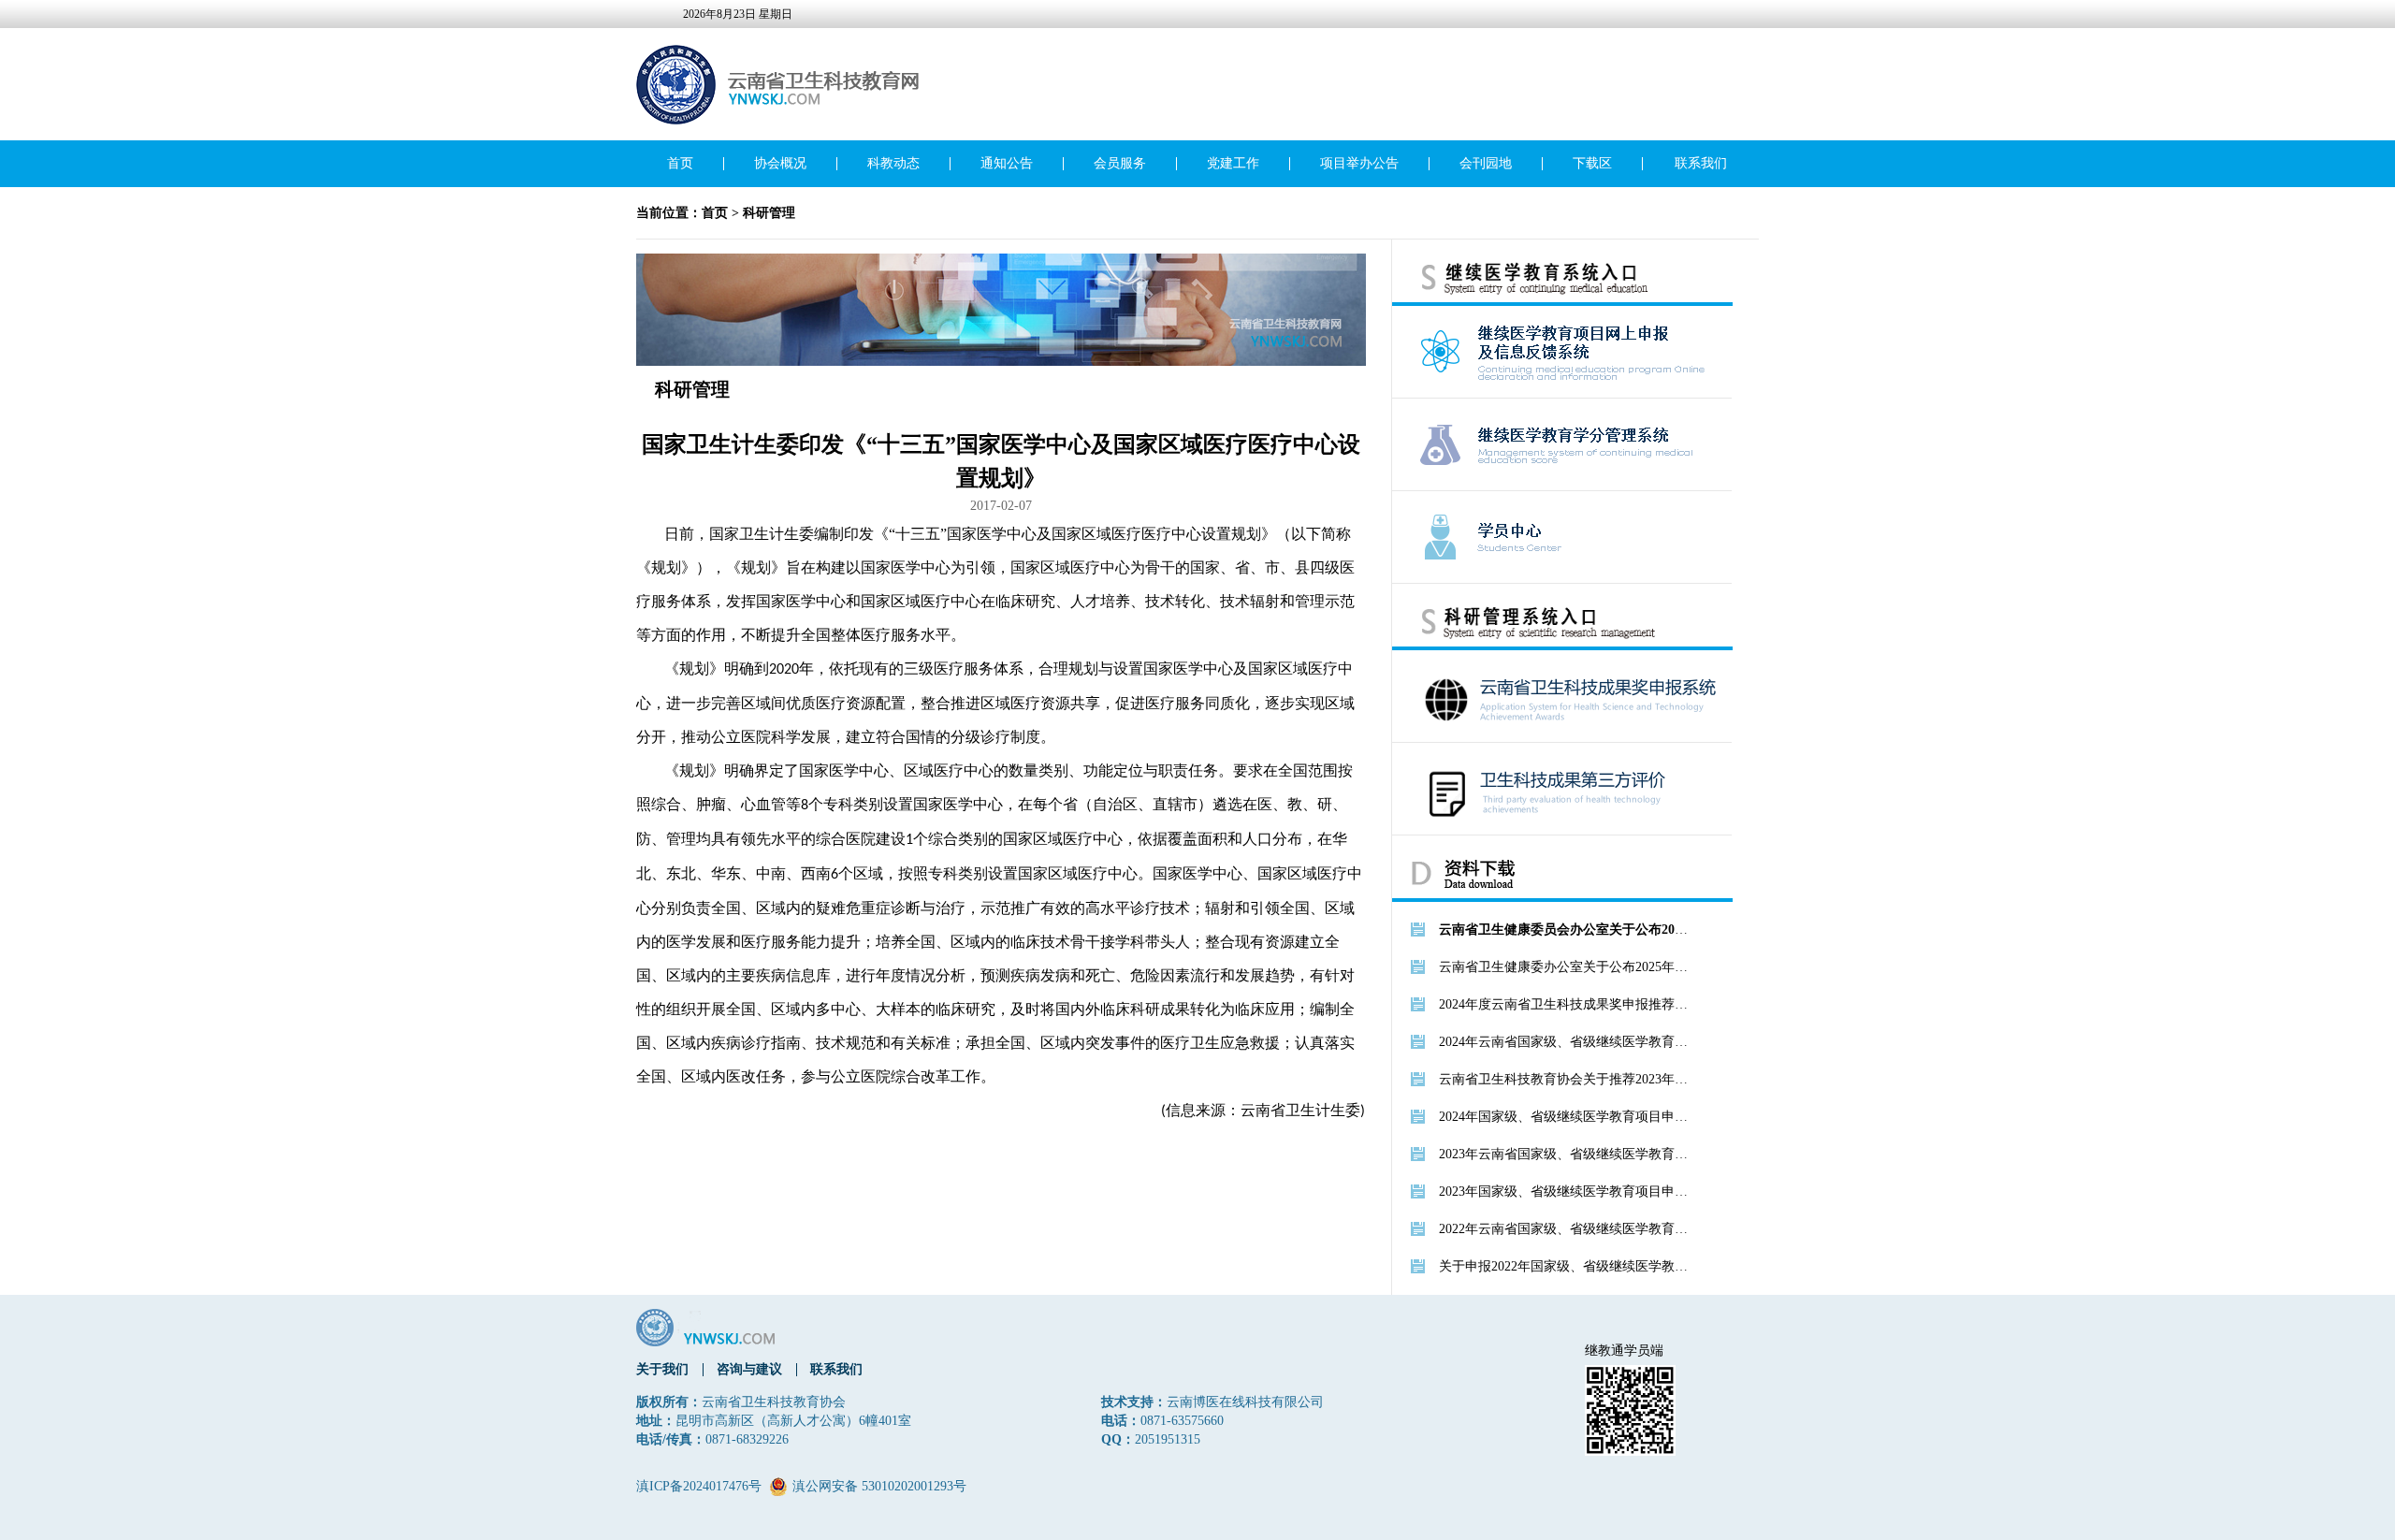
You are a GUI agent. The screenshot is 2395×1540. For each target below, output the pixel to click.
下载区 (1592, 163)
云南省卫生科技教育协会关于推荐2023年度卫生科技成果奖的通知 (1565, 1079)
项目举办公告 (1359, 163)
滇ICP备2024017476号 (699, 1486)
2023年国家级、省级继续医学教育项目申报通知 (1565, 1191)
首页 (680, 163)
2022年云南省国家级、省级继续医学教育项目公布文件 (1565, 1229)
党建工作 (1233, 163)
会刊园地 (1486, 163)
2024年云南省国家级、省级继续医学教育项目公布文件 (1565, 1042)
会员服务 (1120, 163)
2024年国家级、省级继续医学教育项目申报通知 (1565, 1117)
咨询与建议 (749, 1369)
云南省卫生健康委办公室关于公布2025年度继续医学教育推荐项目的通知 (1565, 967)
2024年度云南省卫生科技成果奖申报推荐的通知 (1565, 1004)
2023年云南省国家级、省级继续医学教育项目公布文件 (1565, 1154)
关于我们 (662, 1369)
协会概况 (780, 163)
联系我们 (1701, 163)
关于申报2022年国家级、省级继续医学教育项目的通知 (1565, 1266)
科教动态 (893, 163)
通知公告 (1007, 163)
